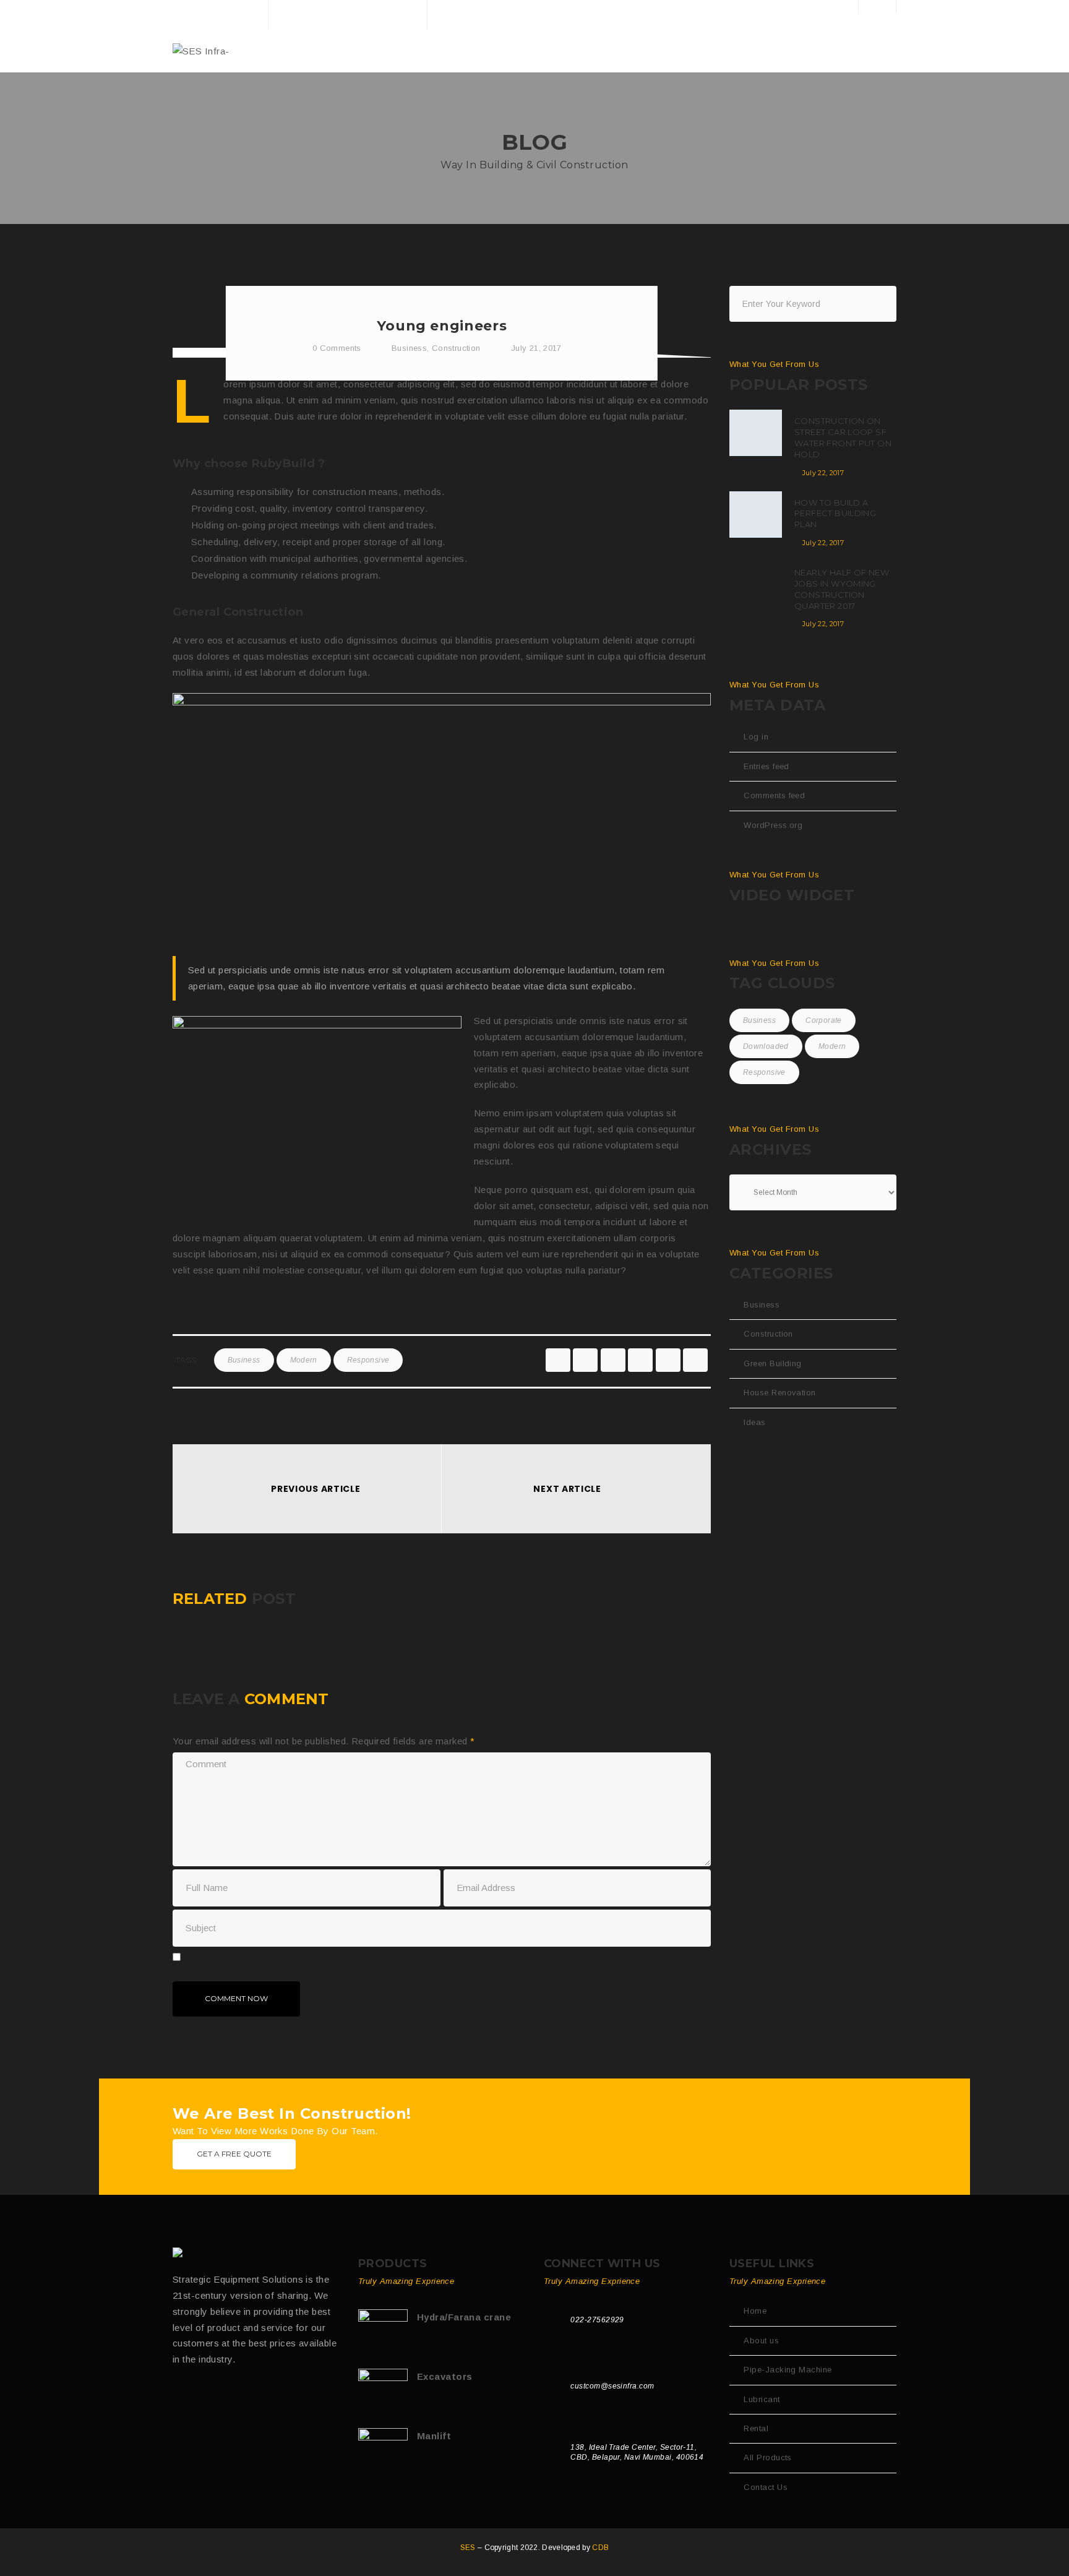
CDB (600, 2548)
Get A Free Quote (234, 2154)
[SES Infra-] (201, 50)
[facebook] (558, 1360)
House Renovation (779, 1393)
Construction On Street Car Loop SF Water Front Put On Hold (843, 437)
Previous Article (316, 1489)
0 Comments (336, 348)
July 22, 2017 (823, 473)
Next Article (567, 1489)
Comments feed (774, 795)
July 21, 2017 (536, 348)
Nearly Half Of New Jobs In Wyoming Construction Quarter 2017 (842, 589)
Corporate (823, 1020)
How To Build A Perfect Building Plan (835, 514)
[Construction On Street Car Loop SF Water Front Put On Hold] (756, 433)
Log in (756, 737)
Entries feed (766, 766)
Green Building (772, 1363)
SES (469, 2548)
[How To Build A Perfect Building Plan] (756, 515)
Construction (456, 348)
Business (409, 348)
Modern (304, 1360)
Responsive (368, 1360)
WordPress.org (773, 825)
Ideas (754, 1422)
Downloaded (766, 1046)
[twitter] (585, 1360)
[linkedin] (640, 1360)
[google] (613, 1360)
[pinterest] (695, 1360)
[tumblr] (668, 1360)
